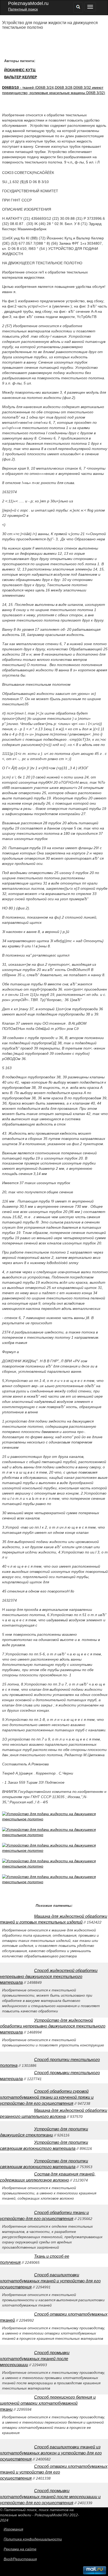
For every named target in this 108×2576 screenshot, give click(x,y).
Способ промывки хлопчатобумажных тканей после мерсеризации (35, 2359)
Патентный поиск (23, 9)
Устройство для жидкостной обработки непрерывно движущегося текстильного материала (53, 2026)
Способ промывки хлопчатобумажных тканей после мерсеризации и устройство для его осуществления (50, 2497)
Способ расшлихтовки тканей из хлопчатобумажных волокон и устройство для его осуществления (51, 2453)
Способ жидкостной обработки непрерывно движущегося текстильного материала (49, 1977)
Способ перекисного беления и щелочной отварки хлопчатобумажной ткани (48, 2403)
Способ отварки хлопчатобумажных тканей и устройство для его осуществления (54, 2472)
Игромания (13, 2529)
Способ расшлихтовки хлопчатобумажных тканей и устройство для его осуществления (50, 2281)
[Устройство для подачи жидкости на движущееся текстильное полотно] (55, 1819)
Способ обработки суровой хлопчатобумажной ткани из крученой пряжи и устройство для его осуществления (47, 2097)
